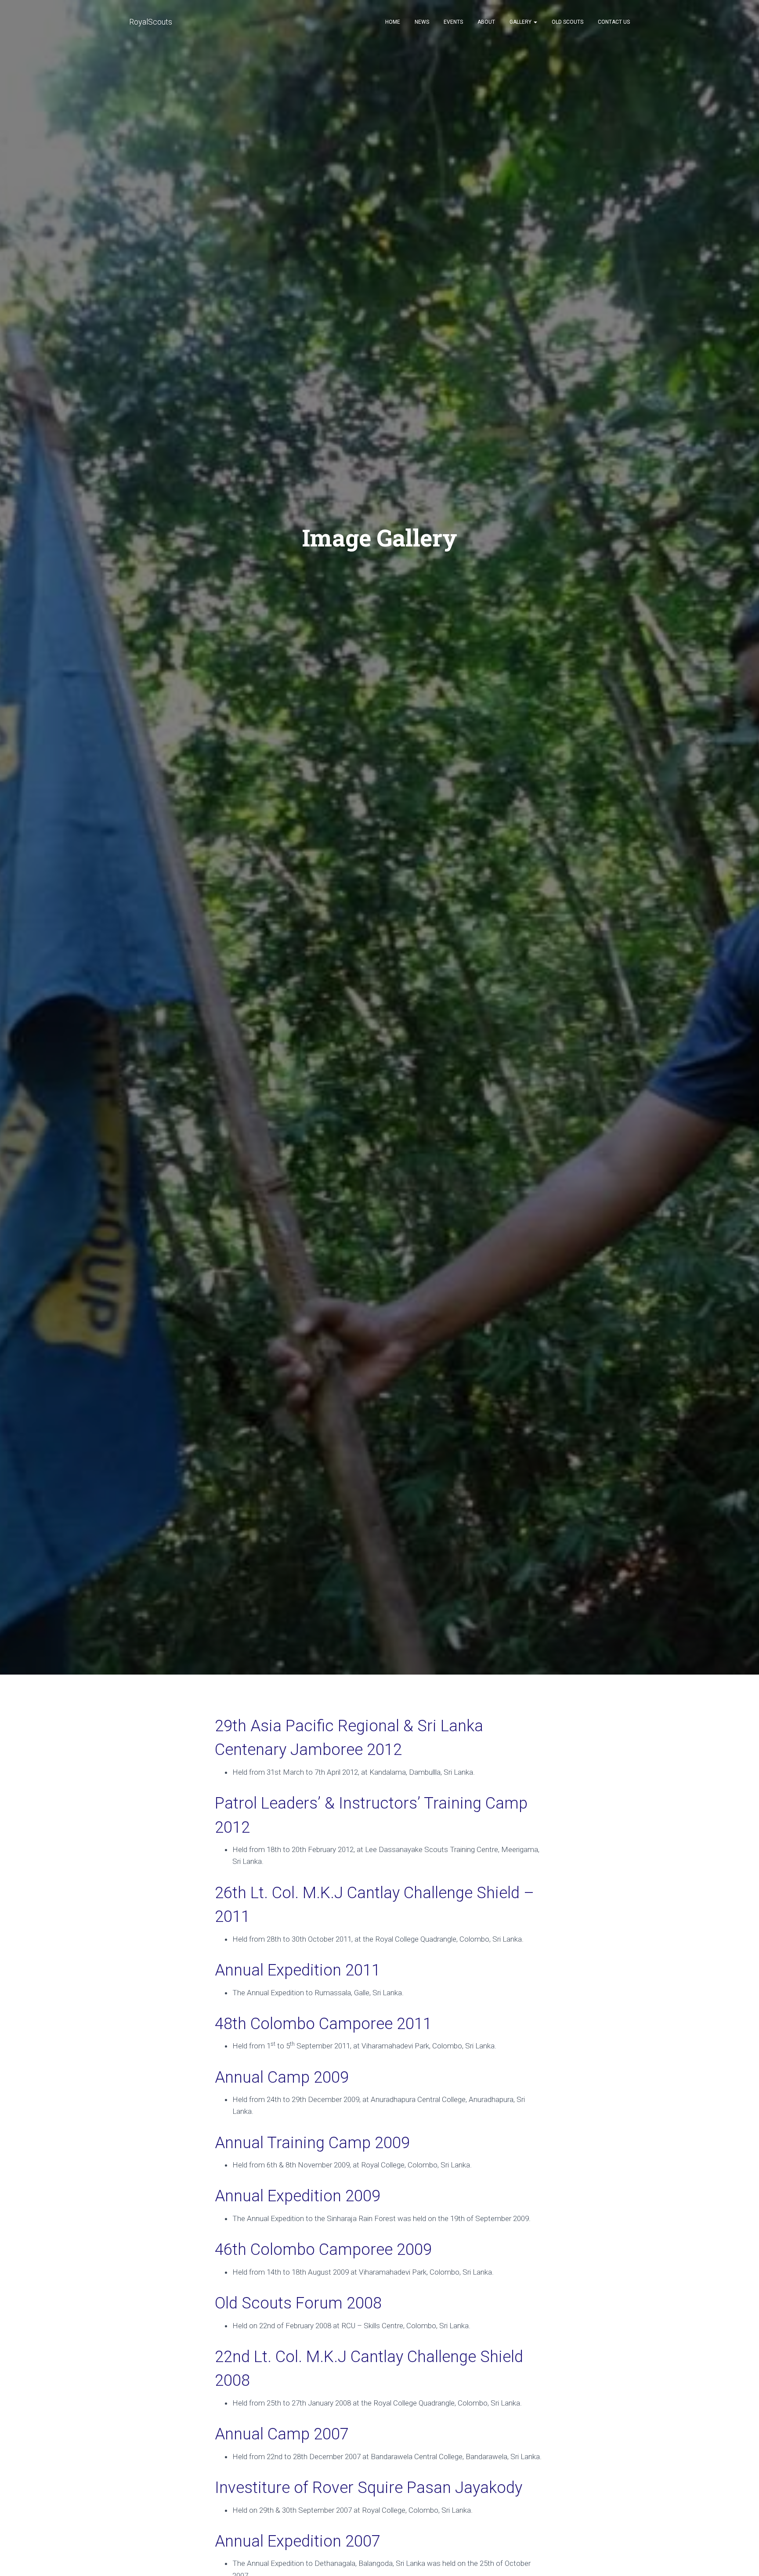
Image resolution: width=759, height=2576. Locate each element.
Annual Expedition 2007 (298, 2541)
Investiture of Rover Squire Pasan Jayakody (369, 2487)
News (422, 22)
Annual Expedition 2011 (298, 1970)
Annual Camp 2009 (282, 2077)
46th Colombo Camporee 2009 (323, 2249)
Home (393, 22)
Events (453, 22)
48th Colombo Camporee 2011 (323, 2024)
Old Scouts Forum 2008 (298, 2303)
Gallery (521, 22)
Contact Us (614, 22)
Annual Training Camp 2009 (312, 2143)
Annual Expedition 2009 (298, 2196)
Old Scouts (567, 22)
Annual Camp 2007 (282, 2434)
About (486, 22)
